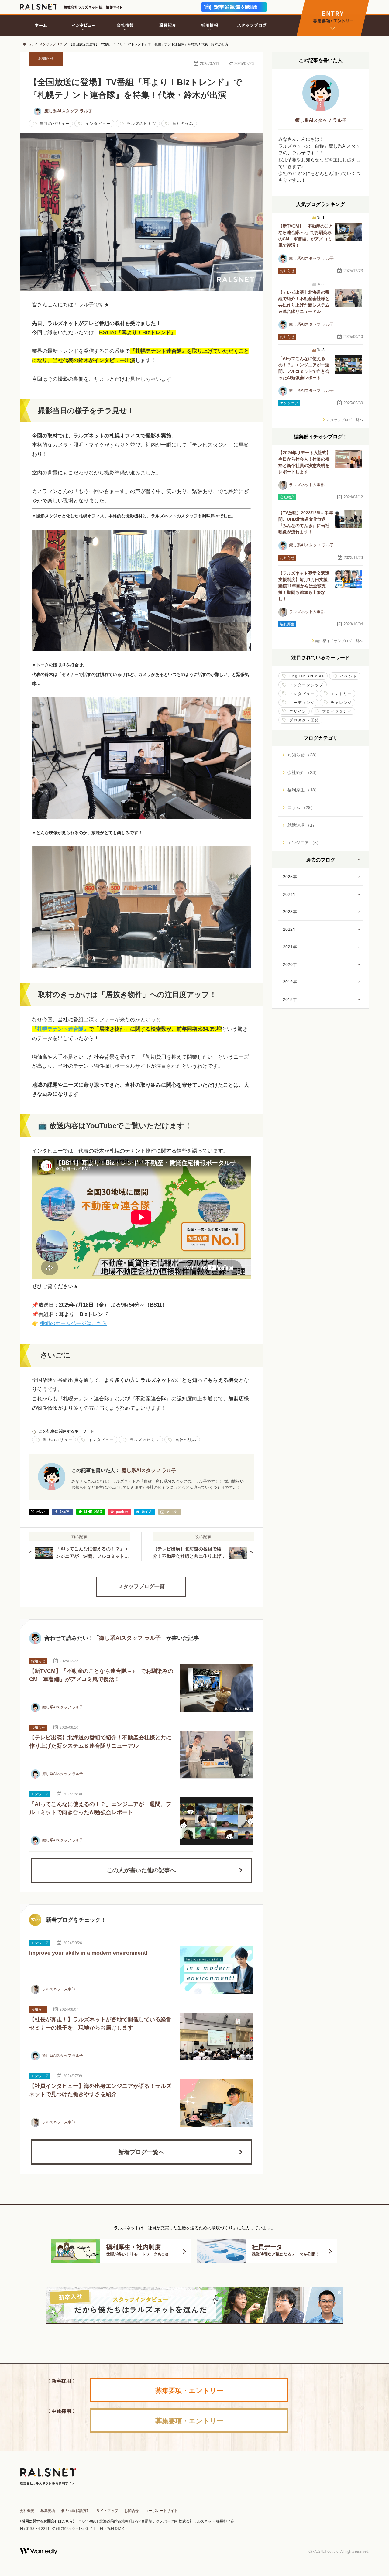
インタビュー (98, 124)
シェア (63, 1512)
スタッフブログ (51, 44)
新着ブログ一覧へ (141, 2152)
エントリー (341, 694)
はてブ (145, 1512)
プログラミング (337, 711)
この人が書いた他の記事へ (141, 1870)
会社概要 (27, 2511)
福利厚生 (287, 624)
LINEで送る (91, 1512)
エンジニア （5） (304, 843)
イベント (349, 676)
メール (170, 1512)
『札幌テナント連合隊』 (60, 1029)
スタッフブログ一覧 (141, 1586)
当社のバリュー (55, 124)
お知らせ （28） (303, 755)
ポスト (39, 1512)
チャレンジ (341, 703)
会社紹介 (287, 497)
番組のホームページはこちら (73, 1323)
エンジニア (40, 1794)
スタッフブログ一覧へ (345, 420)
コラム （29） (301, 807)
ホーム (28, 44)
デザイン (298, 711)
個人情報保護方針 (76, 2511)
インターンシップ (306, 685)
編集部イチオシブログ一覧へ (339, 641)
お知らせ (46, 58)
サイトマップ (107, 2511)
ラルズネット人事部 (58, 1989)
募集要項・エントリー (189, 2390)
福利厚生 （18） (303, 790)
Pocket (120, 1512)
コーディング (302, 703)
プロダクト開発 (304, 720)
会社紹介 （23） (303, 772)
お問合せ (132, 2511)
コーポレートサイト (161, 2511)
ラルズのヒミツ (142, 124)
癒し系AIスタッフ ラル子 (68, 111)
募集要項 (48, 2511)
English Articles (307, 676)
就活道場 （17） (303, 825)
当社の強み (183, 124)
